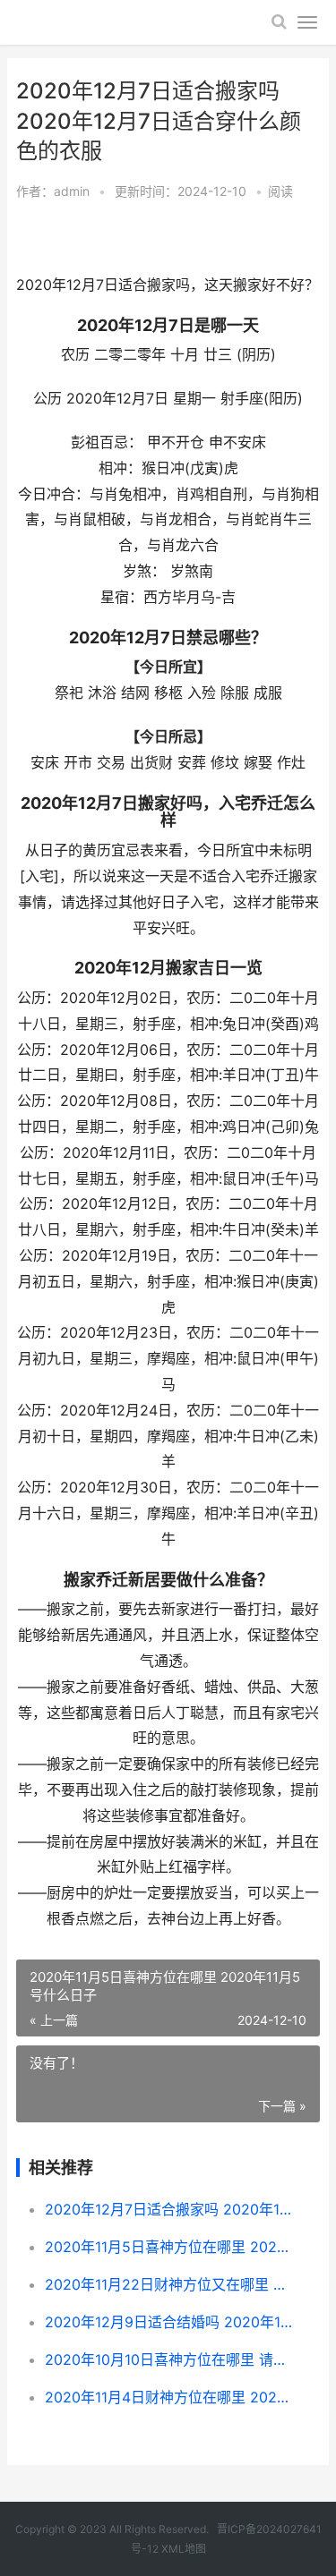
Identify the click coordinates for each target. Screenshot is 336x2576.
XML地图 (184, 2549)
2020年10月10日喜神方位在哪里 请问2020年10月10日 (168, 2359)
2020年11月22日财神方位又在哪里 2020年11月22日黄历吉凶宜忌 (168, 2284)
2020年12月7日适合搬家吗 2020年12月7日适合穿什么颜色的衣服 (168, 2209)
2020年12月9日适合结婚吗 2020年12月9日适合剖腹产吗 (168, 2322)
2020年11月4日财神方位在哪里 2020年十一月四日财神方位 (168, 2397)
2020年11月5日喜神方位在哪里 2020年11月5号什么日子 (168, 2247)
